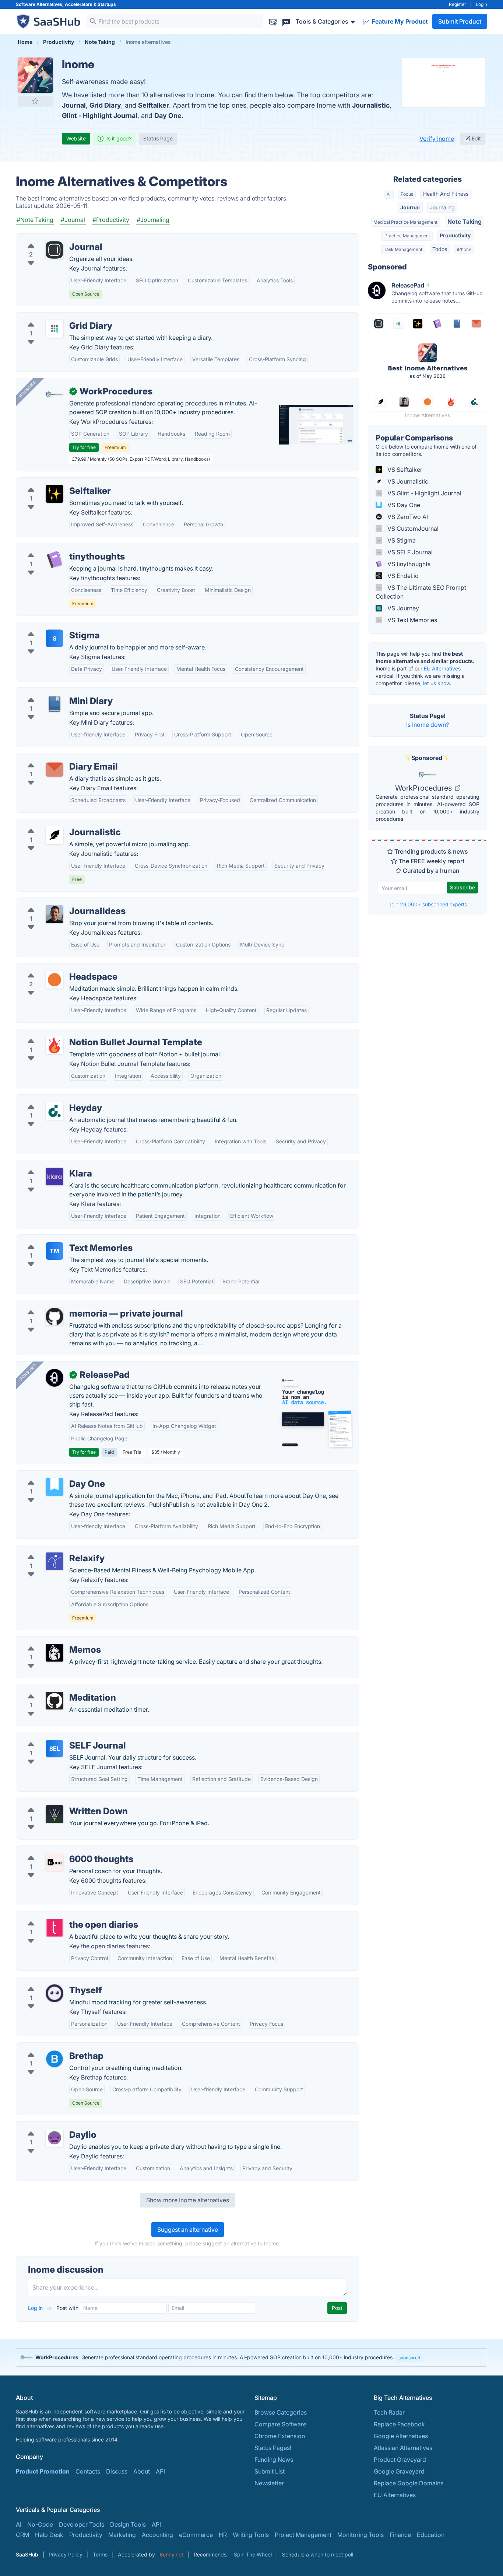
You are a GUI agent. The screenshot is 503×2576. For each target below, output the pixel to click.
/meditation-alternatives (55, 1689)
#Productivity (111, 220)
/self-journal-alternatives (56, 1737)
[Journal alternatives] (54, 250)
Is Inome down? (428, 725)
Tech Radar (389, 2412)
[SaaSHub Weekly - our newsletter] (273, 21)
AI (389, 194)
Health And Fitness (446, 194)
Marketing (122, 2535)
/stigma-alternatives (50, 627)
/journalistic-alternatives (55, 823)
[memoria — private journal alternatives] (54, 1317)
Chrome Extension (280, 2436)
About (142, 2471)
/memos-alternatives (50, 1641)
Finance (400, 2535)
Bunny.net (171, 2554)
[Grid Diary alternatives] (54, 329)
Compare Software (280, 2424)
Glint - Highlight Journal (100, 116)
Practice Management (407, 236)
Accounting (157, 2535)
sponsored (409, 2358)
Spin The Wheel (253, 2554)
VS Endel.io (402, 576)
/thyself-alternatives (50, 1981)
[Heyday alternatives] (54, 1111)
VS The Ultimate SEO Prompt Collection (421, 592)
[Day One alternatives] (54, 1487)
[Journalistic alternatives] (54, 835)
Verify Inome (437, 139)
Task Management (403, 249)
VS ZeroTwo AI (407, 517)
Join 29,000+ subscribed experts (428, 904)
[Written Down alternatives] (54, 1814)
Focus (407, 194)
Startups (107, 4)
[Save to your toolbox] (35, 101)
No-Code (40, 2524)
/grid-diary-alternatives (54, 317)
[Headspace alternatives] (54, 980)
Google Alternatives (401, 2436)
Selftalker (154, 105)
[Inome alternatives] (35, 75)
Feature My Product (399, 21)
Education (431, 2535)
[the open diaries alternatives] (54, 1928)
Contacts (88, 2471)
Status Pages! (273, 2448)
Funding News (274, 2460)
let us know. (437, 683)
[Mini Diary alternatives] (54, 704)
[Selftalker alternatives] (54, 494)
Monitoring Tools (360, 2535)
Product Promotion (43, 2471)
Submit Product (460, 21)
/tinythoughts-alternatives (57, 548)
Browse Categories (281, 2412)
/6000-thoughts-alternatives (61, 1850)
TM (54, 1251)
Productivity (455, 235)
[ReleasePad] (54, 1378)
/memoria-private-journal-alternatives (74, 1305)
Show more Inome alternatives (188, 2200)
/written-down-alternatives (59, 1802)
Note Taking (465, 222)
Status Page (158, 138)
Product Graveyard (400, 2460)
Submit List (270, 2471)
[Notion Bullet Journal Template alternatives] (54, 1045)
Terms (100, 2554)
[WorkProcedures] (54, 394)
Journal (74, 105)
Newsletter (269, 2483)
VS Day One (403, 505)
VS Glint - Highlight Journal (424, 493)
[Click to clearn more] (251, 2357)
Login (481, 4)
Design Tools (128, 2524)
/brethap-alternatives (51, 2047)
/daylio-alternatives (49, 2126)
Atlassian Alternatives (403, 2448)
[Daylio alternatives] (54, 2138)
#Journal (73, 220)
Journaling (442, 207)
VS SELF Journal (409, 552)
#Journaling (153, 220)
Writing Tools (251, 2535)
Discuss (117, 2471)
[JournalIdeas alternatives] (54, 914)
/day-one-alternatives (52, 1475)
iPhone (464, 249)
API (160, 2471)
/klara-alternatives (47, 1165)
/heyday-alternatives (50, 1099)
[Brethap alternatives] (54, 2059)
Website (76, 138)
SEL (55, 1749)
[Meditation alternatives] (54, 1701)
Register (458, 4)
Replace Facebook (399, 2424)
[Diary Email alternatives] (54, 770)
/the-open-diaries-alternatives (63, 1916)
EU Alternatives (442, 668)
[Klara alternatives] (54, 1177)
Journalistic (371, 105)
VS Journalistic (407, 481)
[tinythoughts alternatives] (54, 560)
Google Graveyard (399, 2471)
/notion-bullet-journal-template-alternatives (82, 1033)
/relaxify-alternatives (50, 1550)
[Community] (286, 21)
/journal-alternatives (50, 238)
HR (223, 2535)
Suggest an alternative (188, 2230)
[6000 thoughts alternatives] (54, 1862)
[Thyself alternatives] (54, 1993)
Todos (440, 249)
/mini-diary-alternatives (54, 692)
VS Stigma (401, 540)
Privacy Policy (66, 2554)
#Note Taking (35, 220)
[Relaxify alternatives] (54, 1561)
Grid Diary (105, 105)
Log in (36, 2308)
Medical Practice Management (405, 222)
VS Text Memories (411, 620)
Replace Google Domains (409, 2483)
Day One (168, 116)
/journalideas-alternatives (57, 902)
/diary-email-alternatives (56, 758)
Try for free (84, 447)
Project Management (303, 2535)
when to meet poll (332, 2554)
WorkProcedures (424, 788)
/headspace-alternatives (55, 968)
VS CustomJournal (412, 529)
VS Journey (402, 608)
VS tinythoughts (408, 564)
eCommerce (196, 2535)
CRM (22, 2535)
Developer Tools (82, 2524)
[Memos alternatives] (54, 1653)
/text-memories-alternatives (60, 1239)
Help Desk (49, 2535)
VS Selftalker (404, 470)
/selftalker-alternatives (53, 482)
